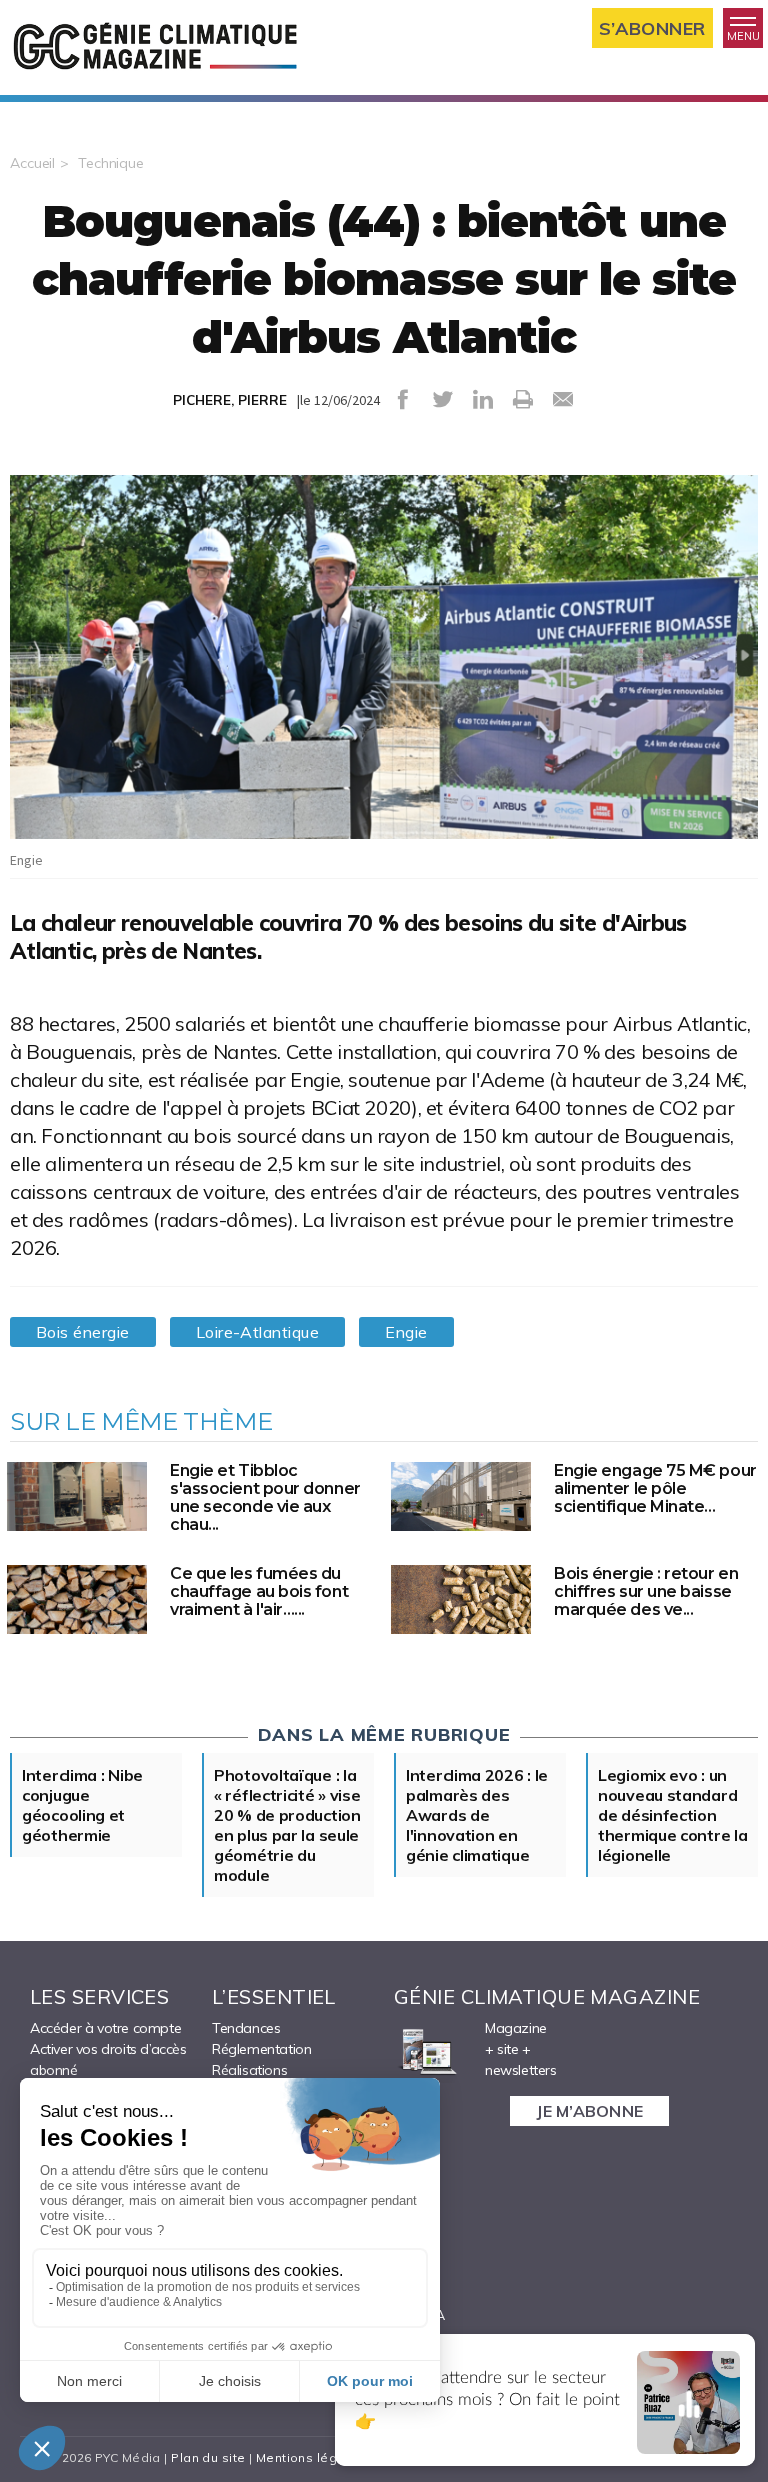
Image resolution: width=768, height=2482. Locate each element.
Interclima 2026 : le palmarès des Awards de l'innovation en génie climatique (477, 1815)
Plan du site (208, 2457)
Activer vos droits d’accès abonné (108, 2059)
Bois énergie (83, 1332)
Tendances (246, 2028)
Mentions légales (310, 2457)
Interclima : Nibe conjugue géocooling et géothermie (82, 1805)
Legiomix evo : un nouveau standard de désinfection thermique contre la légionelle (672, 1815)
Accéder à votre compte (105, 2028)
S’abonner (652, 28)
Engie (406, 1332)
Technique (111, 163)
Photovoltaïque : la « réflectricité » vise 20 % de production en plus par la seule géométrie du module (287, 1825)
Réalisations (249, 2070)
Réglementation (261, 2049)
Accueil (32, 163)
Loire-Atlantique (258, 1332)
